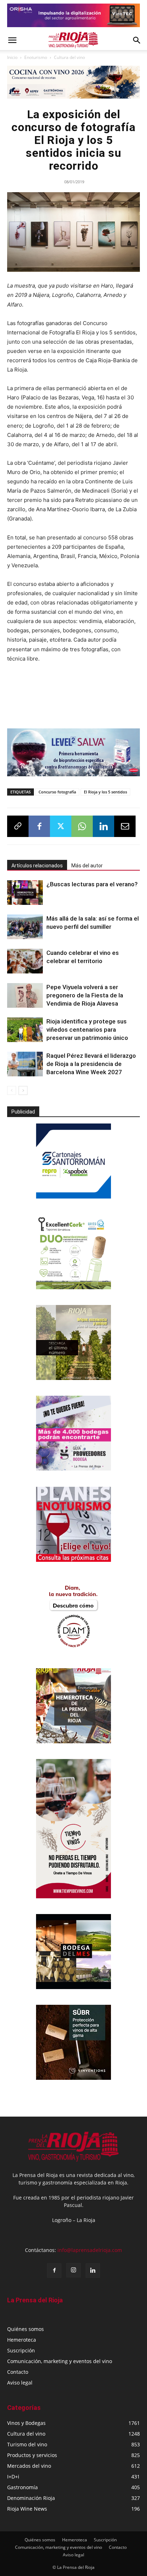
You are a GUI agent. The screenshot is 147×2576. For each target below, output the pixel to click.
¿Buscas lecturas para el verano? (92, 884)
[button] (12, 40)
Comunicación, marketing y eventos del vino (60, 2361)
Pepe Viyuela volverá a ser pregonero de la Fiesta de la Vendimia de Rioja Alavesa (85, 995)
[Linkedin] (103, 826)
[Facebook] (39, 826)
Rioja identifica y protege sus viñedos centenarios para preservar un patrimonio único (87, 1030)
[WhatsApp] (82, 826)
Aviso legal (20, 2383)
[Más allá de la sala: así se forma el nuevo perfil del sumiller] (25, 927)
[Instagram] (73, 2270)
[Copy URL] (18, 826)
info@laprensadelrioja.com (90, 2250)
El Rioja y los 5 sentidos (105, 792)
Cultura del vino (69, 57)
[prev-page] (12, 1090)
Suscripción (21, 2350)
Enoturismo (36, 57)
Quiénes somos (26, 2329)
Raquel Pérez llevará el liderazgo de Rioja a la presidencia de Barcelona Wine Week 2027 (91, 1064)
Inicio (12, 57)
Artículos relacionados (37, 866)
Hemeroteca (22, 2340)
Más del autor (87, 866)
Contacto (18, 2372)
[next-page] (23, 1090)
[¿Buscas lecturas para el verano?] (25, 893)
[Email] (125, 826)
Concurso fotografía (57, 792)
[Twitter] (61, 826)
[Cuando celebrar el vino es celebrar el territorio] (25, 961)
